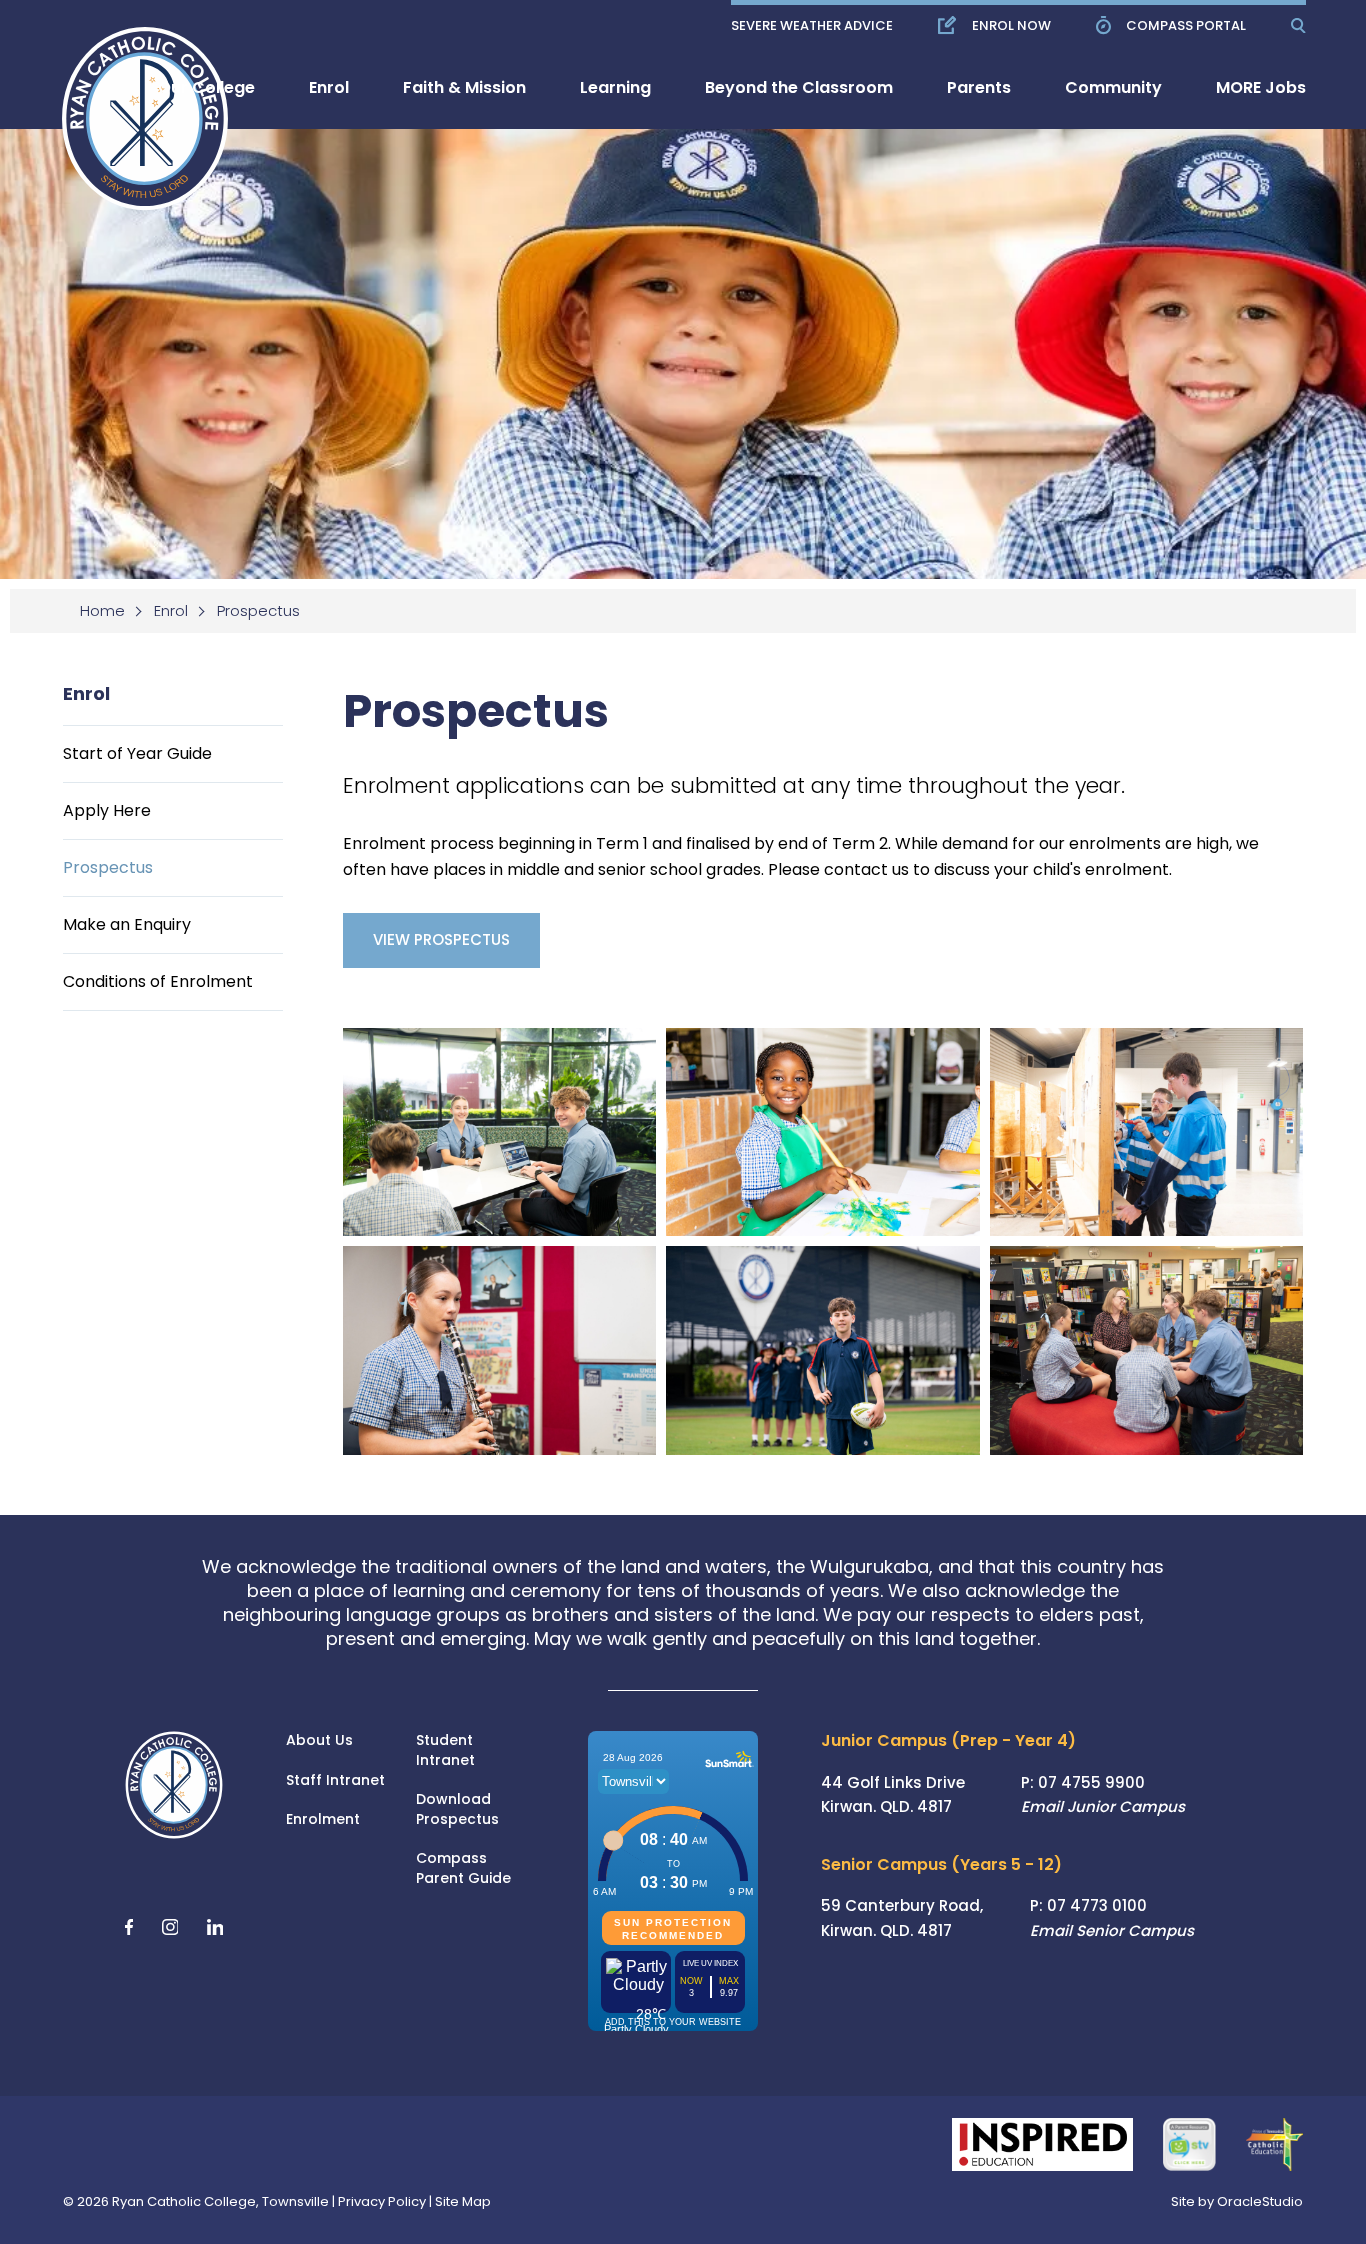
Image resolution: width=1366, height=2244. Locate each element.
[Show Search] (1298, 25)
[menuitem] (206, 87)
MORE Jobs (1261, 87)
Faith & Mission (464, 87)
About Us (319, 1740)
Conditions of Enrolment (158, 981)
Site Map (463, 2201)
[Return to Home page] (132, 104)
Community (1113, 87)
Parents (979, 87)
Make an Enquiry (127, 924)
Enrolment (323, 1819)
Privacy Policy (382, 2201)
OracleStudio (1260, 2201)
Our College (206, 87)
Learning (615, 87)
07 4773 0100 (1097, 1905)
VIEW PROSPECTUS (441, 939)
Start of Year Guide (137, 753)
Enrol (329, 87)
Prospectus (108, 867)
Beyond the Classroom (799, 87)
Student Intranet (445, 1750)
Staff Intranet (335, 1780)
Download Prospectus (457, 1809)
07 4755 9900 (1091, 1782)
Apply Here (107, 810)
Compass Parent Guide (463, 1868)
